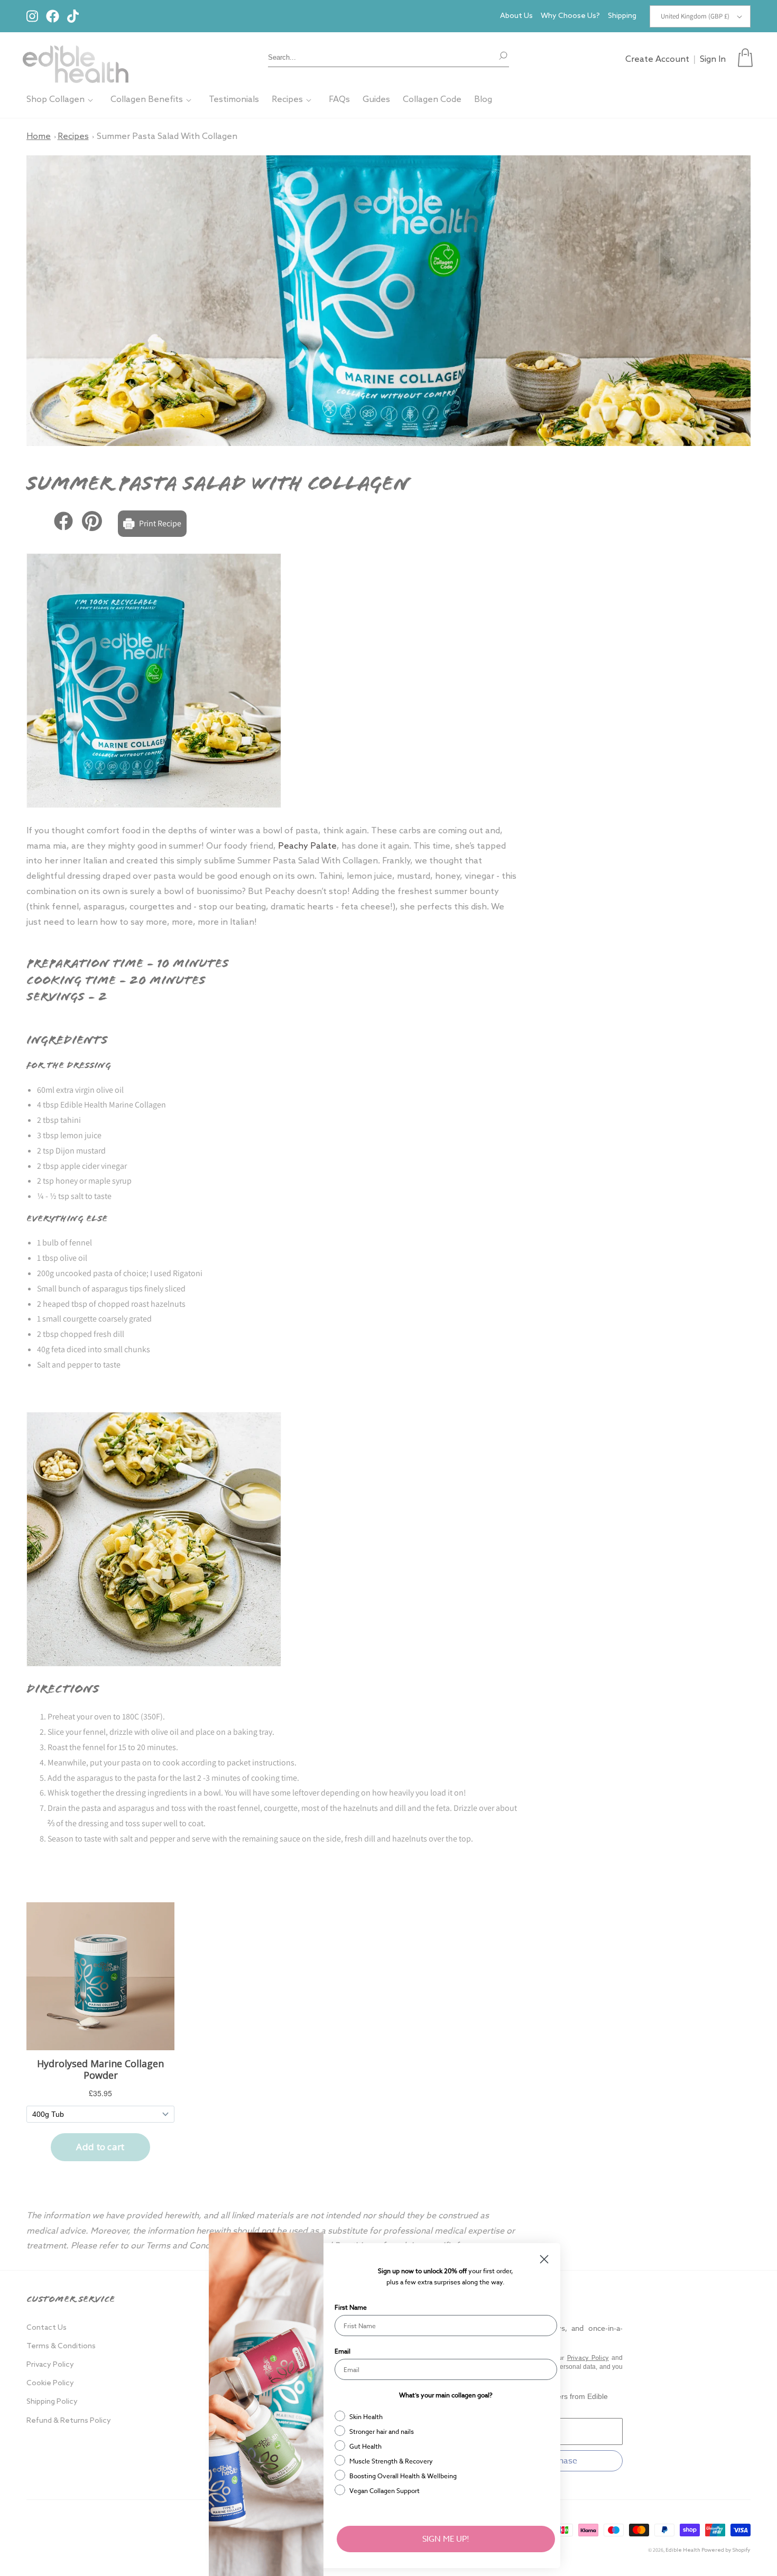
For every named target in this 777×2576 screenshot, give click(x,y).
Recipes (287, 100)
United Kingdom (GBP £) (695, 16)
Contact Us (47, 2328)
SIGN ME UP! (446, 2539)
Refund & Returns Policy (69, 2421)
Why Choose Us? (570, 16)
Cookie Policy (50, 2383)
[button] (745, 58)
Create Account (657, 59)
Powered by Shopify (726, 2550)
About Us (516, 16)
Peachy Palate (307, 846)
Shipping (622, 16)
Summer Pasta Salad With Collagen (167, 137)
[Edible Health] (76, 58)
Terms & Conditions (61, 2346)
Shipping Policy (52, 2402)
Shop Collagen (55, 100)
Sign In (713, 59)
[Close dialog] (544, 2259)
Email (343, 2351)
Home (39, 137)
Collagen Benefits (147, 100)
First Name (351, 2307)
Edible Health (683, 2550)
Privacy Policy (50, 2365)
